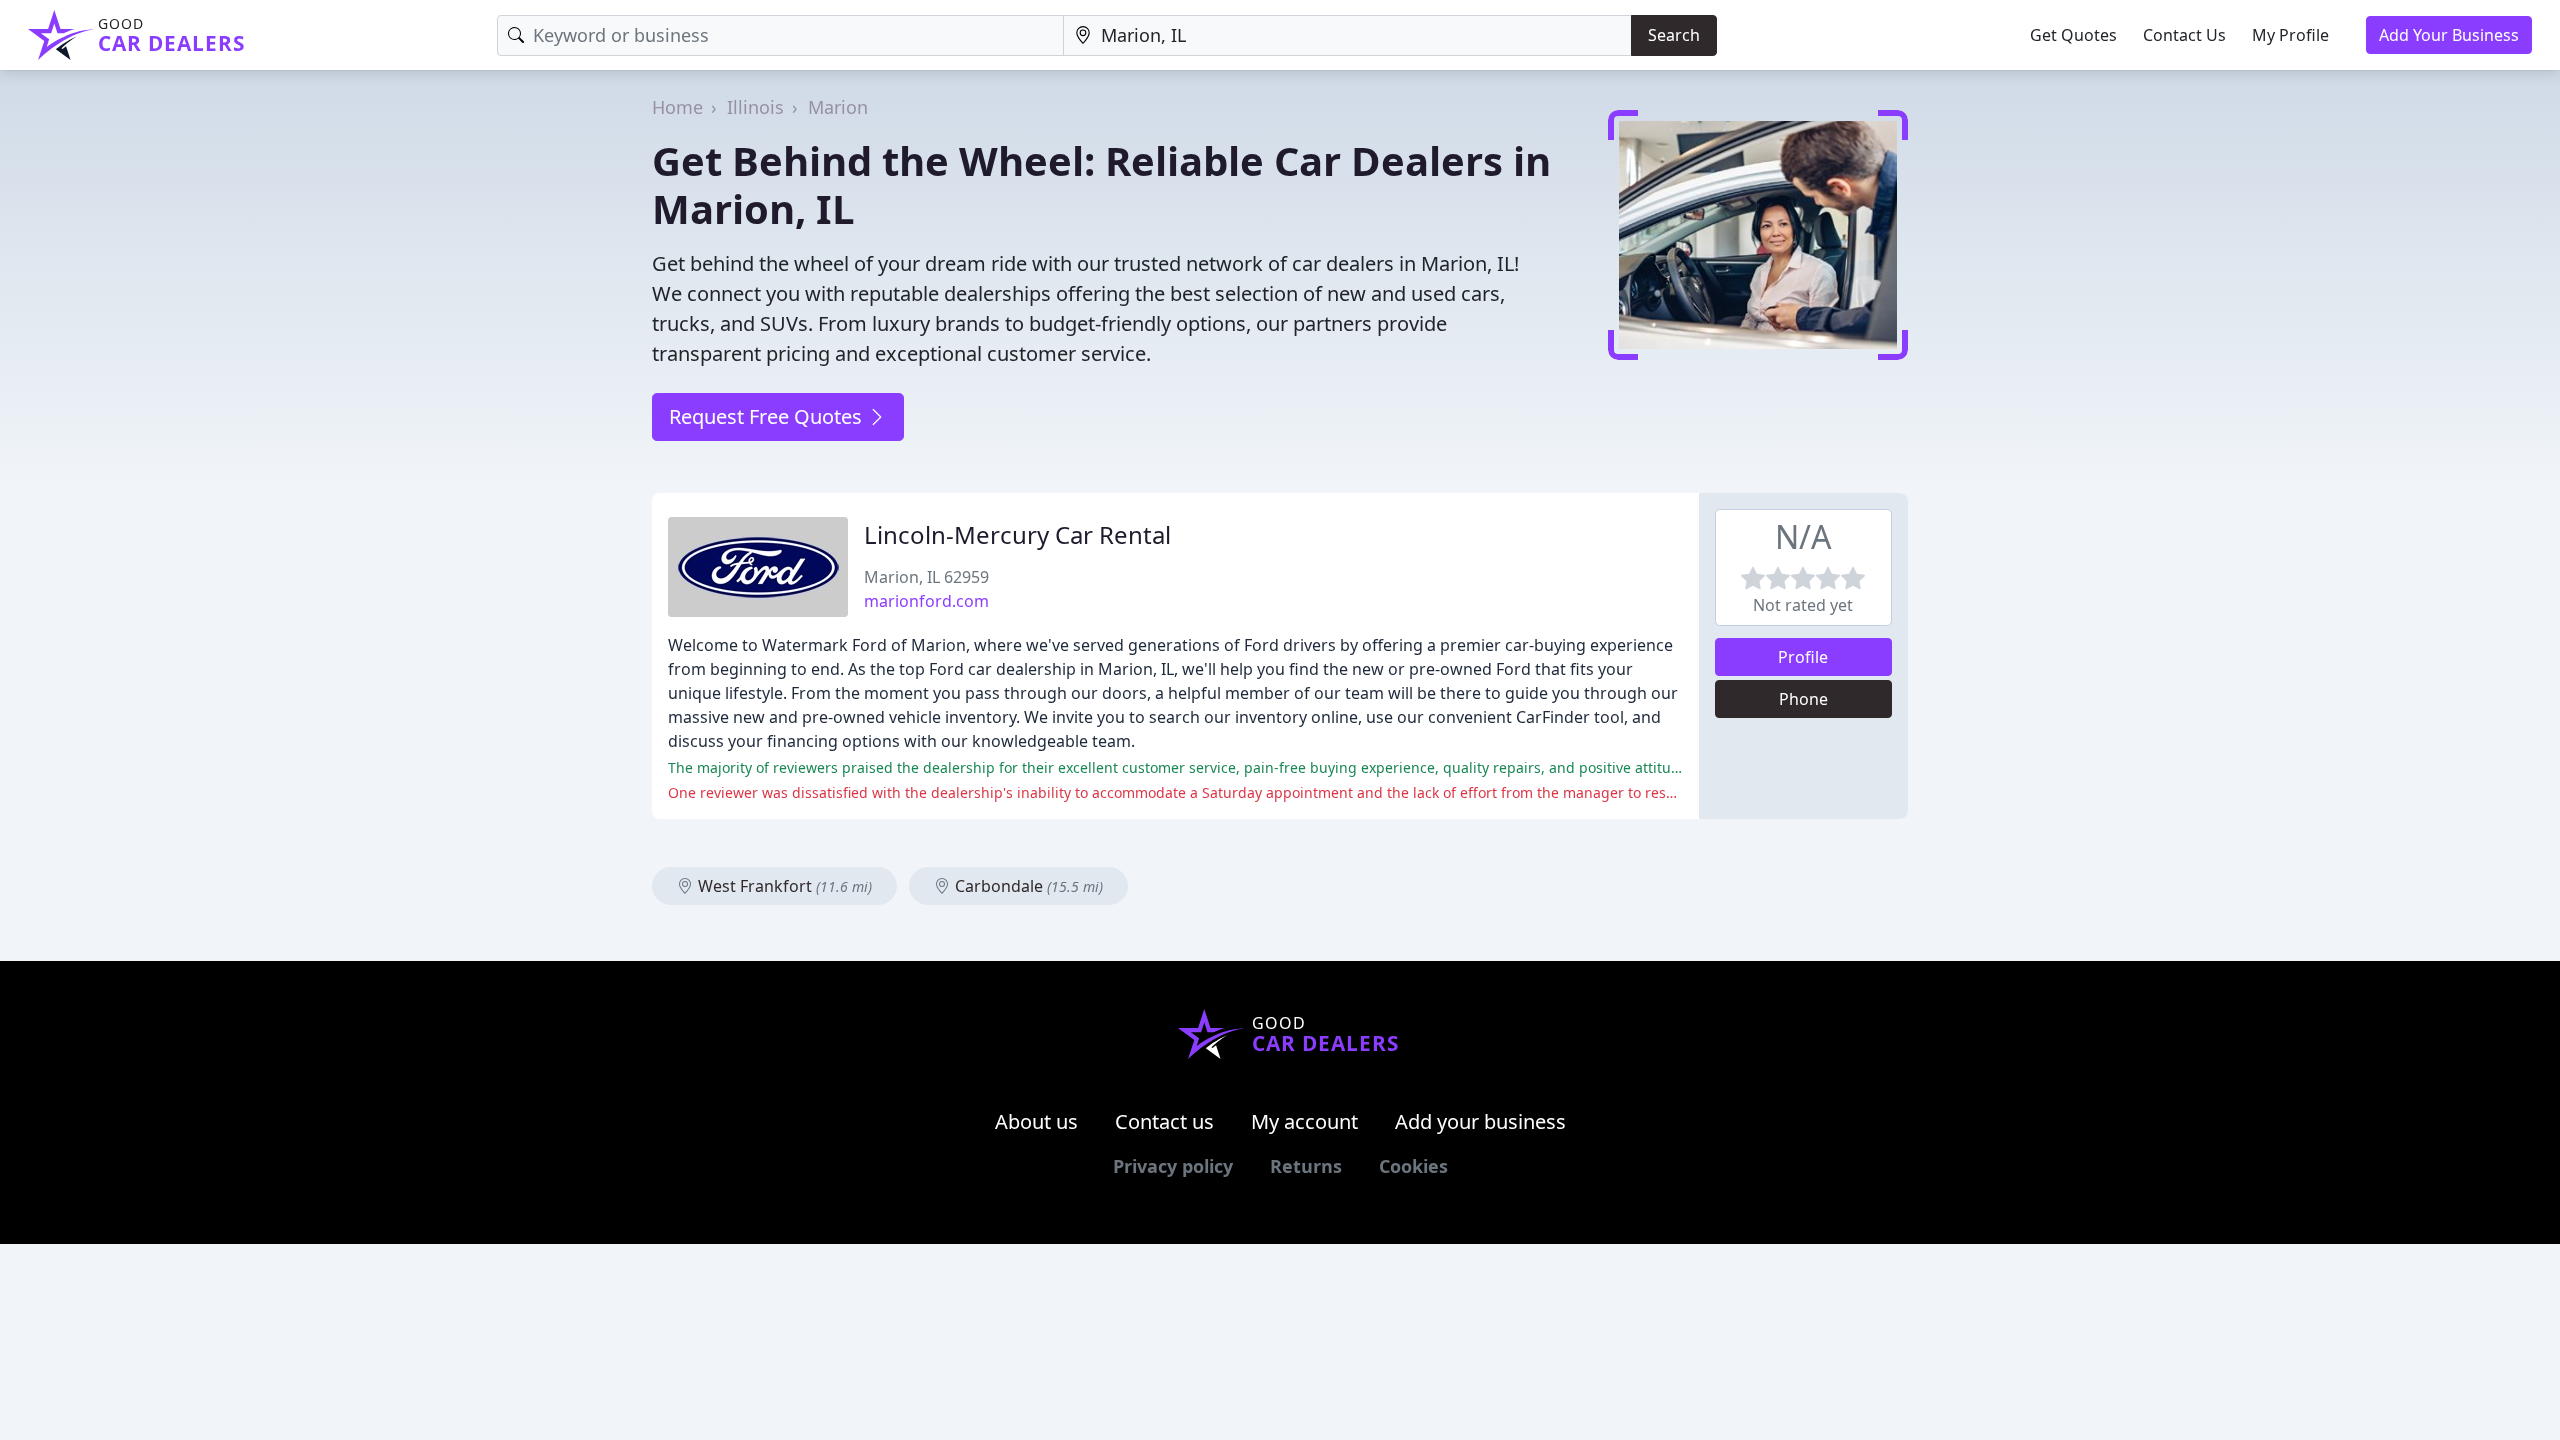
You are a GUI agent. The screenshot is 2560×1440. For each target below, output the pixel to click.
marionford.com (926, 601)
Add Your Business (2449, 35)
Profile (1803, 657)
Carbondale (1027, 886)
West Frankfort (783, 886)
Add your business (1480, 1121)
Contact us (1164, 1121)
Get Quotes (2073, 35)
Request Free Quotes (768, 416)
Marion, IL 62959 (926, 577)
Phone (1803, 699)
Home (677, 107)
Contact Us (2184, 35)
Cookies (1413, 1166)
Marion (838, 107)
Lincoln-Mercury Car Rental (1017, 534)
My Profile (2290, 35)
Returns (1306, 1166)
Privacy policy (1173, 1166)
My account (1304, 1121)
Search (1674, 35)
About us (1036, 1121)
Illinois (755, 107)
